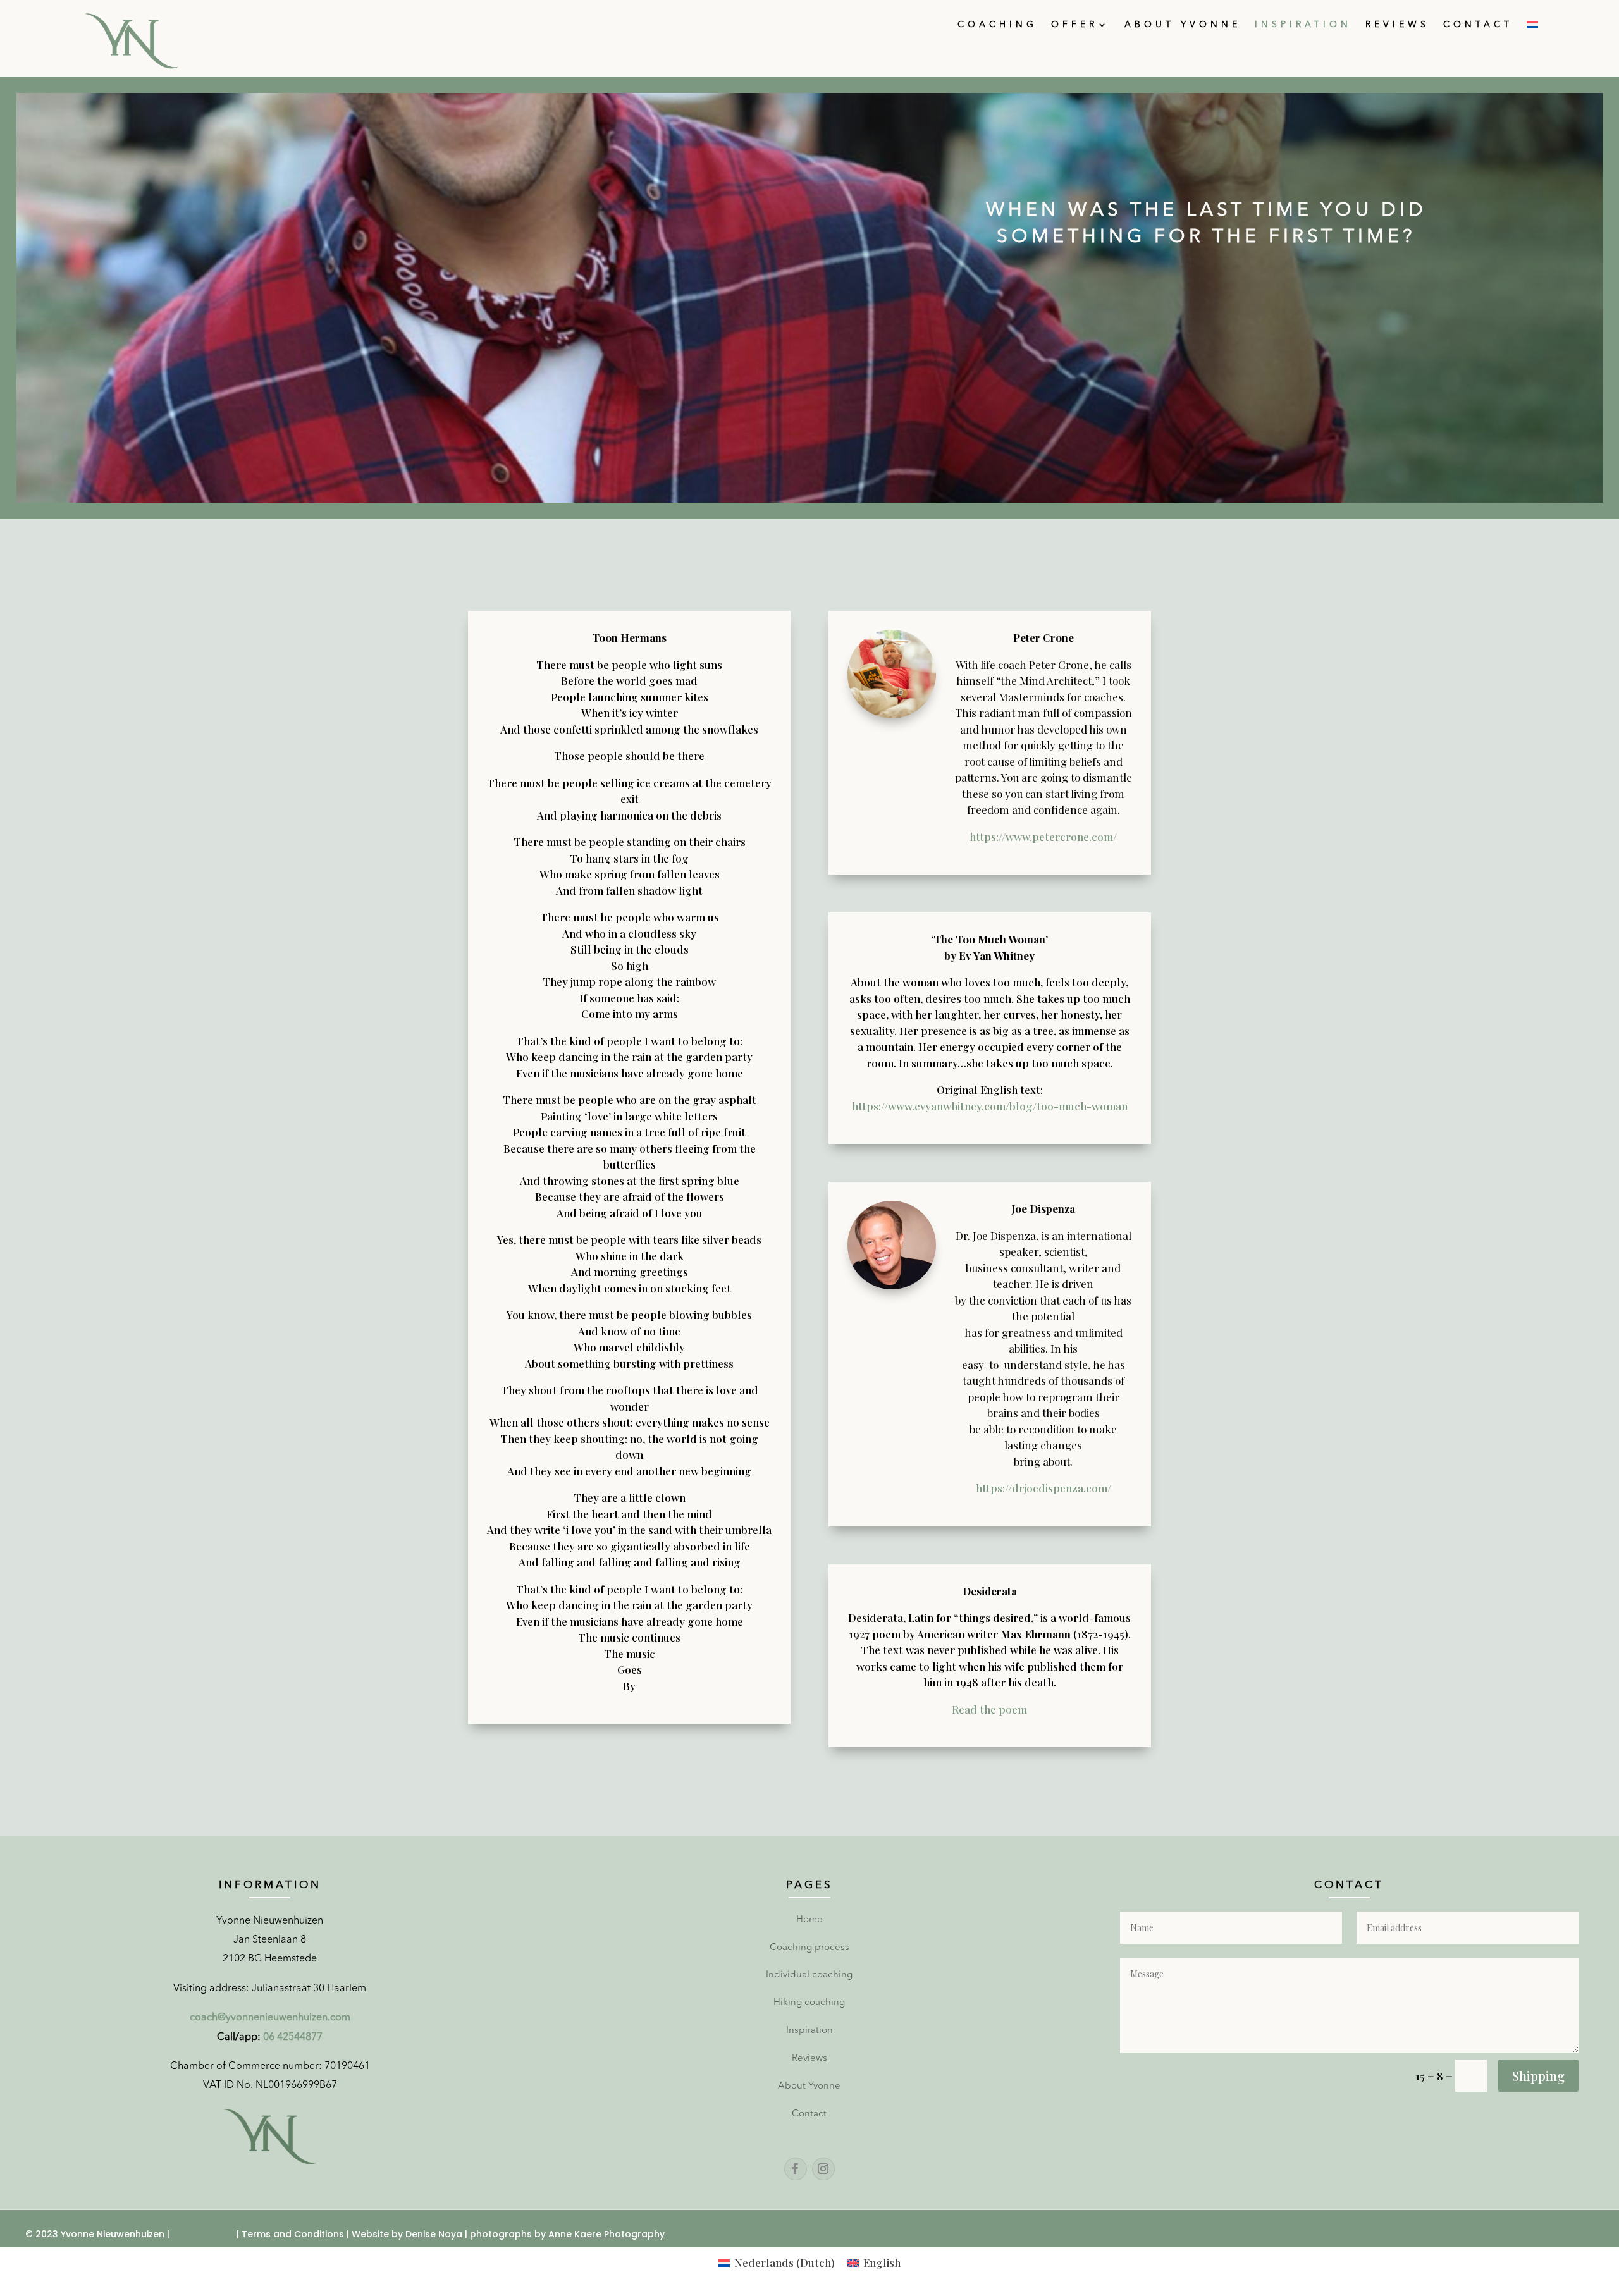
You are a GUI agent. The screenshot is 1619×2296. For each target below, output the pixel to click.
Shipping (1538, 2076)
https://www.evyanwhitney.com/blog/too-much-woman (990, 1106)
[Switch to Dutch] (1532, 27)
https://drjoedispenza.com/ (1043, 1488)
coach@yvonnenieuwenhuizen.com (270, 2018)
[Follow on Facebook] (796, 2169)
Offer (1074, 25)
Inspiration (1303, 25)
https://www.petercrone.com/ (1043, 837)
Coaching (997, 25)
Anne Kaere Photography (606, 2234)
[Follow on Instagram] (823, 2169)
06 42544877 (293, 2037)
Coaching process (809, 1948)
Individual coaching (809, 1975)
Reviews (1397, 25)
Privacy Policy (203, 2234)
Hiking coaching (809, 2003)
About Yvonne (1183, 25)
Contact (1478, 25)
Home (809, 1920)
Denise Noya (434, 2234)
